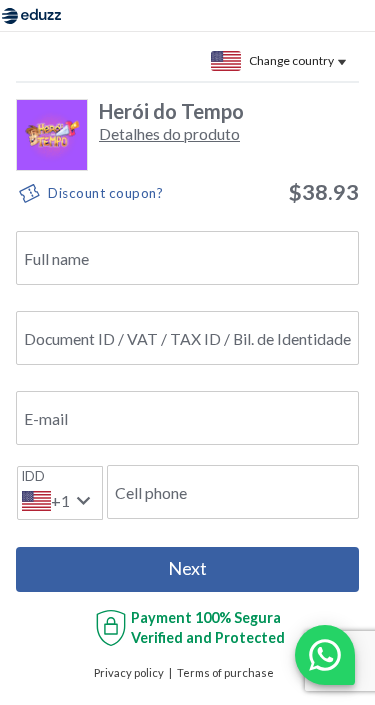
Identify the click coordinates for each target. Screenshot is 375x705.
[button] (169, 133)
